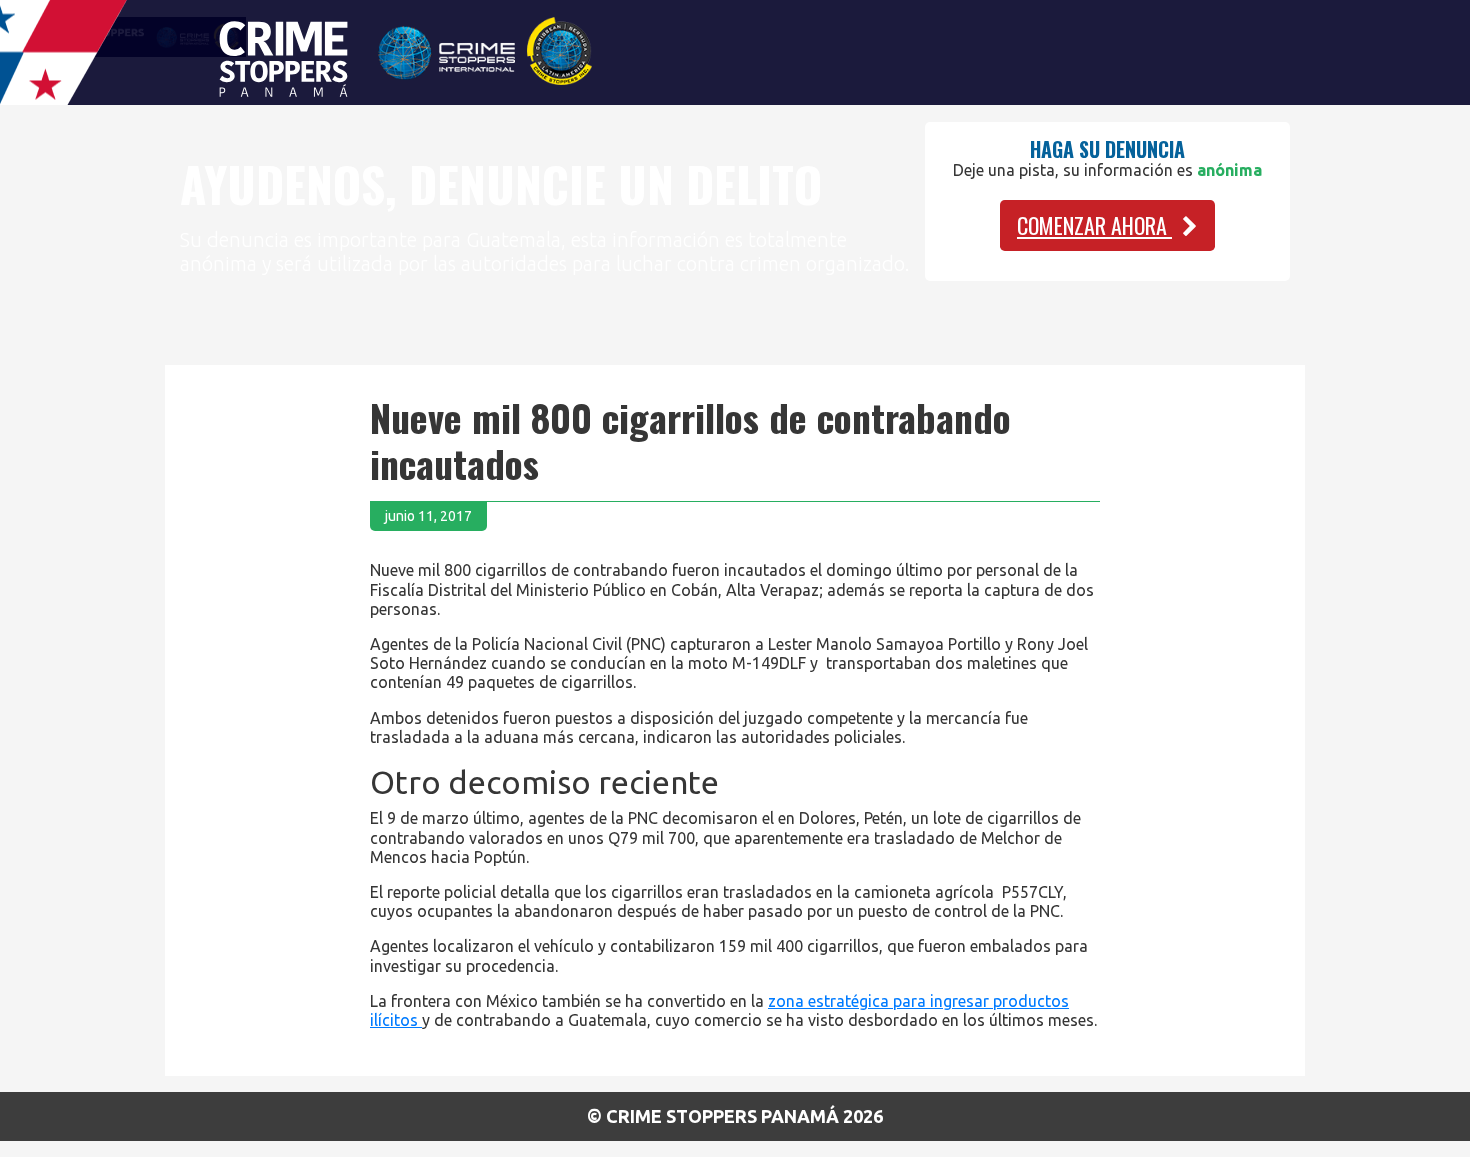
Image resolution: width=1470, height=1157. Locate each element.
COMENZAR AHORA (1094, 225)
